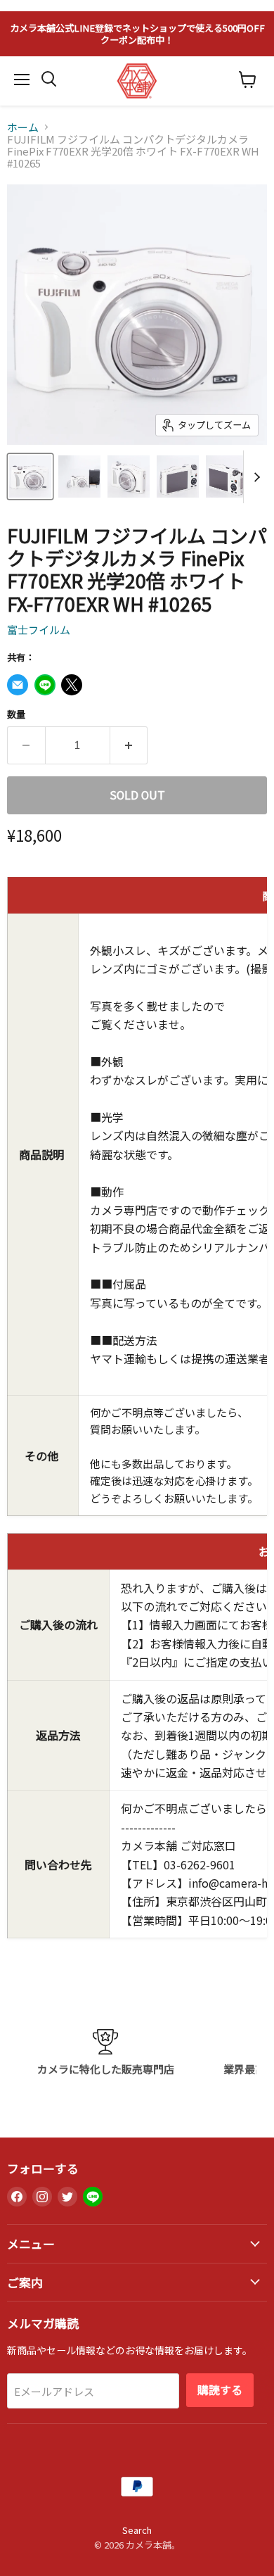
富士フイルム (39, 630)
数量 (16, 714)
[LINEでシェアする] (45, 685)
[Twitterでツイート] (72, 685)
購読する (220, 2390)
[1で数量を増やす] (129, 745)
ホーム (23, 127)
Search (137, 2530)
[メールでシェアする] (18, 685)
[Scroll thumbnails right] (254, 477)
